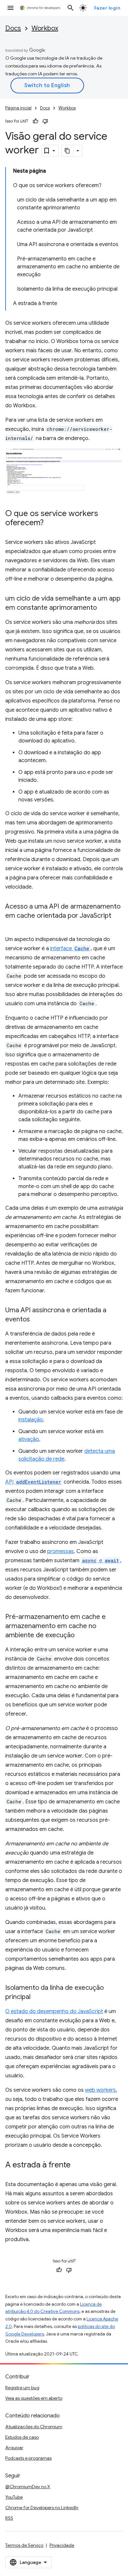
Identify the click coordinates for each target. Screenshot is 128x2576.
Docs (13, 28)
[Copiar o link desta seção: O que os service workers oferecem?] (50, 523)
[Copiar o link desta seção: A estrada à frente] (77, 2165)
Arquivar (14, 2448)
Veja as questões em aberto (34, 2398)
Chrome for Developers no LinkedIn (42, 2508)
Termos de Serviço (24, 2545)
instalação (31, 1420)
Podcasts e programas (28, 2458)
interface (70, 949)
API (33, 1482)
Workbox (45, 28)
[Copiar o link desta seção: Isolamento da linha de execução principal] (37, 1997)
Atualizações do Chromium (34, 2427)
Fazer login (107, 8)
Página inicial (18, 108)
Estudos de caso (22, 2437)
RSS (9, 2518)
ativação (29, 1439)
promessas (61, 1551)
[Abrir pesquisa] (71, 8)
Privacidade (62, 2545)
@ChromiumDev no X (28, 2487)
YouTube (14, 2497)
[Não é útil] (45, 121)
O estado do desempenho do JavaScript (54, 2011)
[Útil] (35, 121)
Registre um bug (22, 2388)
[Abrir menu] (11, 8)
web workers (100, 2090)
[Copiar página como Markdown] (68, 151)
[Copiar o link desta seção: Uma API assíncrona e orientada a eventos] (36, 1320)
